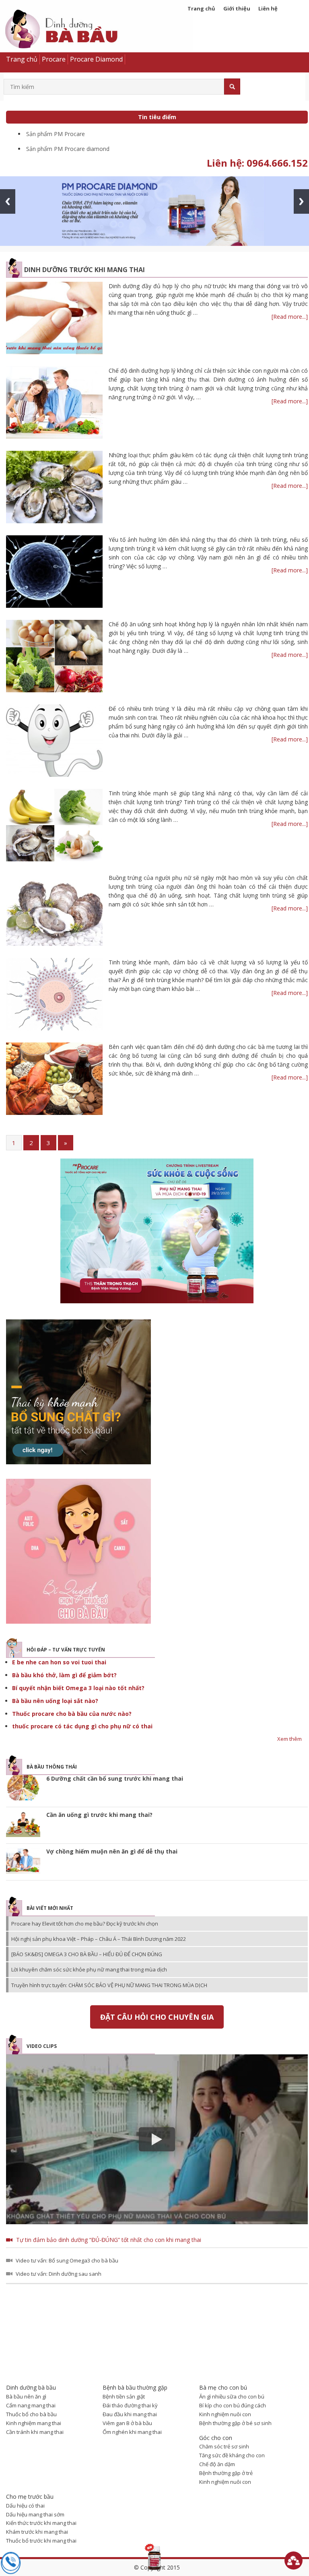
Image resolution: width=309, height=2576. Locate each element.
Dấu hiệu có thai (25, 2506)
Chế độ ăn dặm (217, 2464)
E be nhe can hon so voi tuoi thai (59, 1662)
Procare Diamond (96, 59)
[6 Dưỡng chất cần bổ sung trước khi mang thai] (23, 1789)
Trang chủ (201, 8)
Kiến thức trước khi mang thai (41, 2523)
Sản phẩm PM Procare (56, 134)
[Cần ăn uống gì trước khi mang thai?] (23, 1825)
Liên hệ (268, 8)
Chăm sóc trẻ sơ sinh (224, 2446)
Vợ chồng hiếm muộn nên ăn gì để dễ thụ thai (112, 1851)
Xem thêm (289, 1739)
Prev (8, 201)
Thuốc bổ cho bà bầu (31, 2414)
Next (301, 201)
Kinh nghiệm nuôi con (225, 2414)
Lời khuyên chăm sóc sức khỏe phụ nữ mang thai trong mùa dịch (89, 1969)
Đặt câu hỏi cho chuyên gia (157, 2017)
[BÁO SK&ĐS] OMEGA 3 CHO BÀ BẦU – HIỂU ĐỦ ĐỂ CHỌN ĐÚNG (87, 1954)
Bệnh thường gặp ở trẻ (226, 2473)
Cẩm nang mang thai (31, 2405)
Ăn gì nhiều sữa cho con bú (232, 2396)
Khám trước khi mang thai (37, 2532)
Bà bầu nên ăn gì (26, 2396)
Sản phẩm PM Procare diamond (68, 149)
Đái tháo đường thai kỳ (130, 2405)
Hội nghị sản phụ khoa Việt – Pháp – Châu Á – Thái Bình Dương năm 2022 (99, 1939)
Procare (54, 59)
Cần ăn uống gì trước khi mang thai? (99, 1815)
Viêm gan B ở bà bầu (127, 2423)
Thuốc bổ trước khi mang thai (41, 2541)
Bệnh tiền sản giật (124, 2396)
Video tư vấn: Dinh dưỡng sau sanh (59, 2274)
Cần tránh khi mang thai (35, 2432)
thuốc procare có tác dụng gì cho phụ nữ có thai (82, 1726)
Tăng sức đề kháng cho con (232, 2455)
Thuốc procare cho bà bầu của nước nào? (72, 1714)
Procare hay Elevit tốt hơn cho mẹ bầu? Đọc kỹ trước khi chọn (85, 1924)
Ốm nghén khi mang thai (132, 2432)
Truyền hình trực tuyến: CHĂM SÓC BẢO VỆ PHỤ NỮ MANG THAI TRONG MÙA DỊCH (109, 1985)
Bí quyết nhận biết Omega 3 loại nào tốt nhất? (78, 1688)
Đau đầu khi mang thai (130, 2414)
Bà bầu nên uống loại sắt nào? (55, 1701)
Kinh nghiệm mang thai (34, 2423)
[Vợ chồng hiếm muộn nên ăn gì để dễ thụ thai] (23, 1862)
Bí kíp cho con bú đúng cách (233, 2405)
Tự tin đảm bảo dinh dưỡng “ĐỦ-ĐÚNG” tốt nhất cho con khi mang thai (109, 2240)
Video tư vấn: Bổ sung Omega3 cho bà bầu (67, 2260)
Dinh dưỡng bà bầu (80, 31)
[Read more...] (290, 317)
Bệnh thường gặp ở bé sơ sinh (235, 2423)
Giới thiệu (237, 8)
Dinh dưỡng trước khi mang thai (84, 270)
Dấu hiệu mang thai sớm (35, 2514)
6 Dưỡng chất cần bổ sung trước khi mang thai (115, 1778)
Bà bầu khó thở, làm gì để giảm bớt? (64, 1675)
